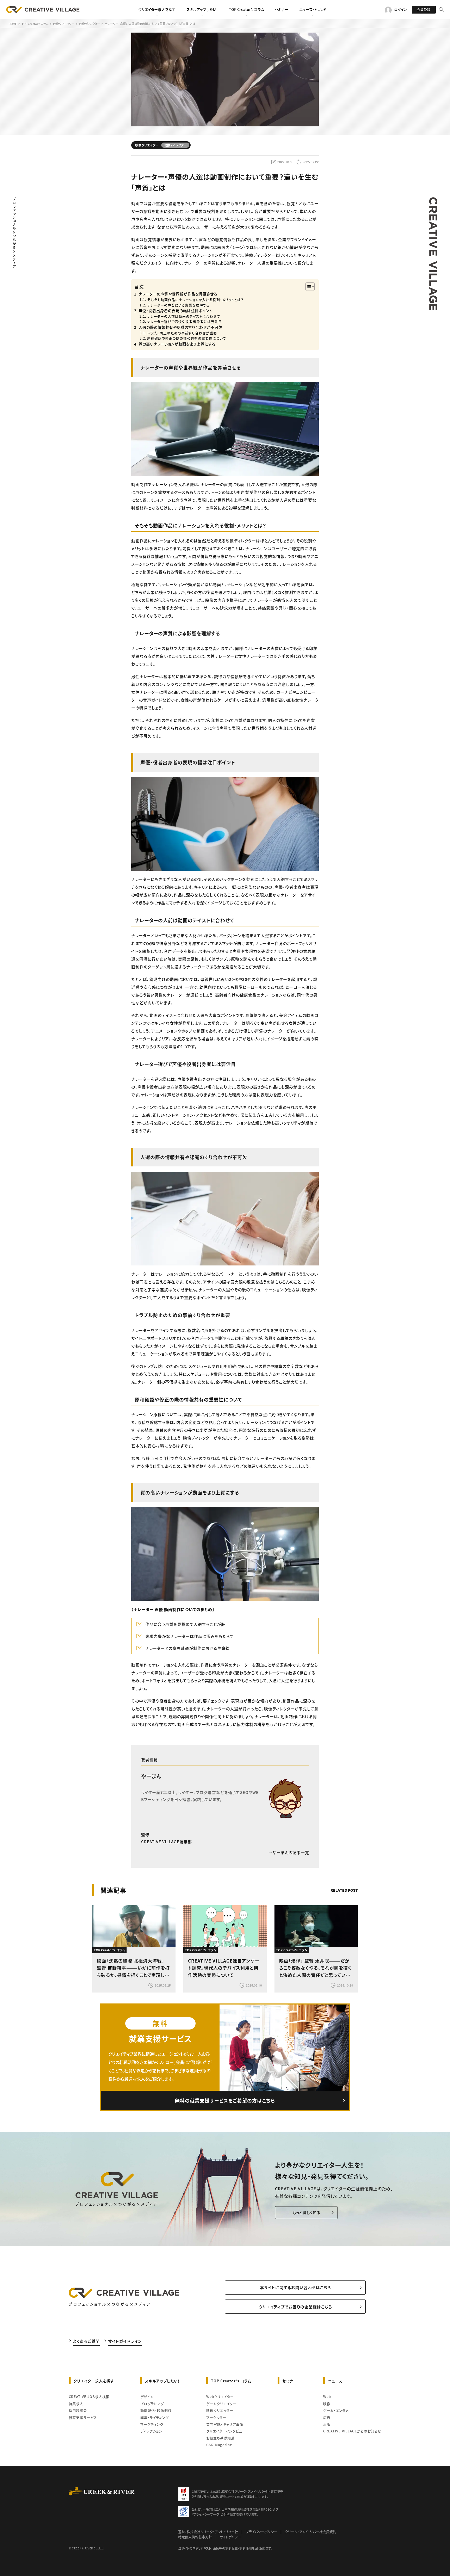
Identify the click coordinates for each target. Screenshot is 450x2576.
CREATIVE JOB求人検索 (89, 2397)
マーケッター (216, 2417)
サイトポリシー (230, 2537)
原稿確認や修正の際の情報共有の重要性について (187, 338)
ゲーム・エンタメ (336, 2410)
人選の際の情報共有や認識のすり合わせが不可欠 (180, 327)
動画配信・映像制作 (156, 2410)
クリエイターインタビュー (226, 2431)
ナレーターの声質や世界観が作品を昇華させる (178, 294)
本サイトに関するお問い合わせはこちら (295, 2287)
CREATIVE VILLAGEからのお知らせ (352, 2431)
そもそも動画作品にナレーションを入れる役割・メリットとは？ (195, 300)
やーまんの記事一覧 (291, 1852)
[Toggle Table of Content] (307, 287)
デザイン (147, 2397)
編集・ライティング (155, 2417)
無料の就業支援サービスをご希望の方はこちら (225, 2100)
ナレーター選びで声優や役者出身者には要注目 (185, 321)
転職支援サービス (83, 2417)
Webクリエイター (220, 2397)
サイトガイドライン (125, 2341)
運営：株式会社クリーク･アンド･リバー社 (208, 2532)
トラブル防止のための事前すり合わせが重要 (182, 333)
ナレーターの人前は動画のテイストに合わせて (184, 316)
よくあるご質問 (86, 2341)
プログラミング (152, 2404)
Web (327, 2397)
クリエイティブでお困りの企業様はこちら (295, 2307)
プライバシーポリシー (261, 2532)
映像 (327, 2404)
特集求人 (76, 2404)
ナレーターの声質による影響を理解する (179, 305)
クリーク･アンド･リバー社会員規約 (311, 2532)
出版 (327, 2424)
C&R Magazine (219, 2445)
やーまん (151, 1776)
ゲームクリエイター (221, 2404)
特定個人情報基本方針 (195, 2537)
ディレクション (151, 2431)
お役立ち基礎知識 (220, 2438)
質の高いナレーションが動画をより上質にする (177, 344)
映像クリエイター (220, 2410)
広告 (327, 2417)
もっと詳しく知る (306, 2212)
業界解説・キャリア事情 (225, 2424)
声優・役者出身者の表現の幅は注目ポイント (175, 311)
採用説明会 (78, 2410)
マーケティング (152, 2424)
